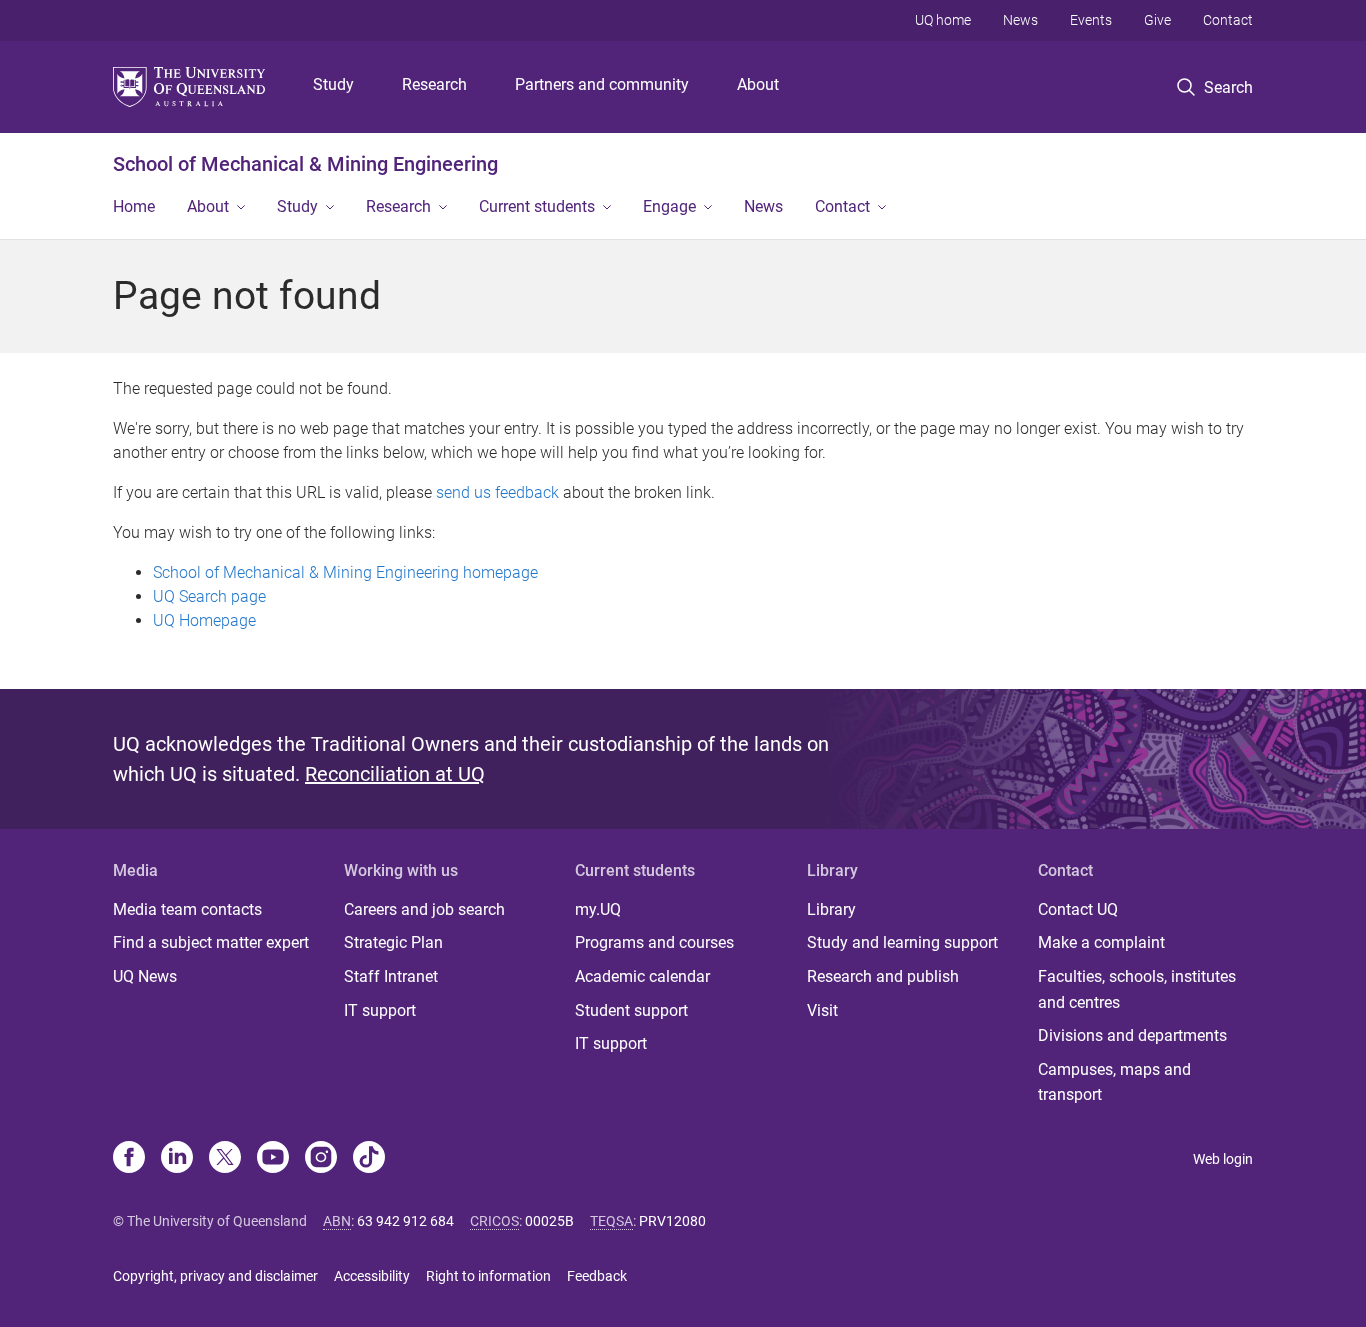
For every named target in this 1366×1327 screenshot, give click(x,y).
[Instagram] (321, 1159)
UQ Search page (209, 596)
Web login (1223, 1159)
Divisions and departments (1132, 1035)
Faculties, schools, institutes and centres (1137, 989)
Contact (1228, 20)
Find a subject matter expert (211, 942)
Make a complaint (1101, 942)
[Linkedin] (177, 1159)
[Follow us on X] (225, 1159)
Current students (537, 206)
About (758, 84)
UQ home (943, 20)
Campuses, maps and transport (1114, 1082)
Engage (669, 206)
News (1020, 20)
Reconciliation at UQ (395, 774)
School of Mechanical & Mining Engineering (305, 164)
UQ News (145, 976)
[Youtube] (273, 1159)
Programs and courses (654, 942)
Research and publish (883, 976)
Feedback (597, 1276)
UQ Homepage (204, 620)
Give (1157, 20)
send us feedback (497, 492)
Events (1091, 20)
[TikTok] (369, 1159)
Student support (631, 1010)
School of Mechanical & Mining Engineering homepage (345, 572)
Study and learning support (902, 942)
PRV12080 (672, 1221)
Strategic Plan (393, 942)
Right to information (488, 1276)
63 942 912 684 (405, 1221)
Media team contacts (187, 909)
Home (134, 206)
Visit (822, 1010)
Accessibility (372, 1276)
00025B (549, 1221)
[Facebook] (129, 1159)
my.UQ (598, 909)
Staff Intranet (391, 976)
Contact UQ (1078, 909)
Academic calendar (642, 976)
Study (333, 84)
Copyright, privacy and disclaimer (215, 1276)
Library (831, 909)
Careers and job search (424, 909)
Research (434, 84)
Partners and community (602, 84)
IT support (380, 1010)
